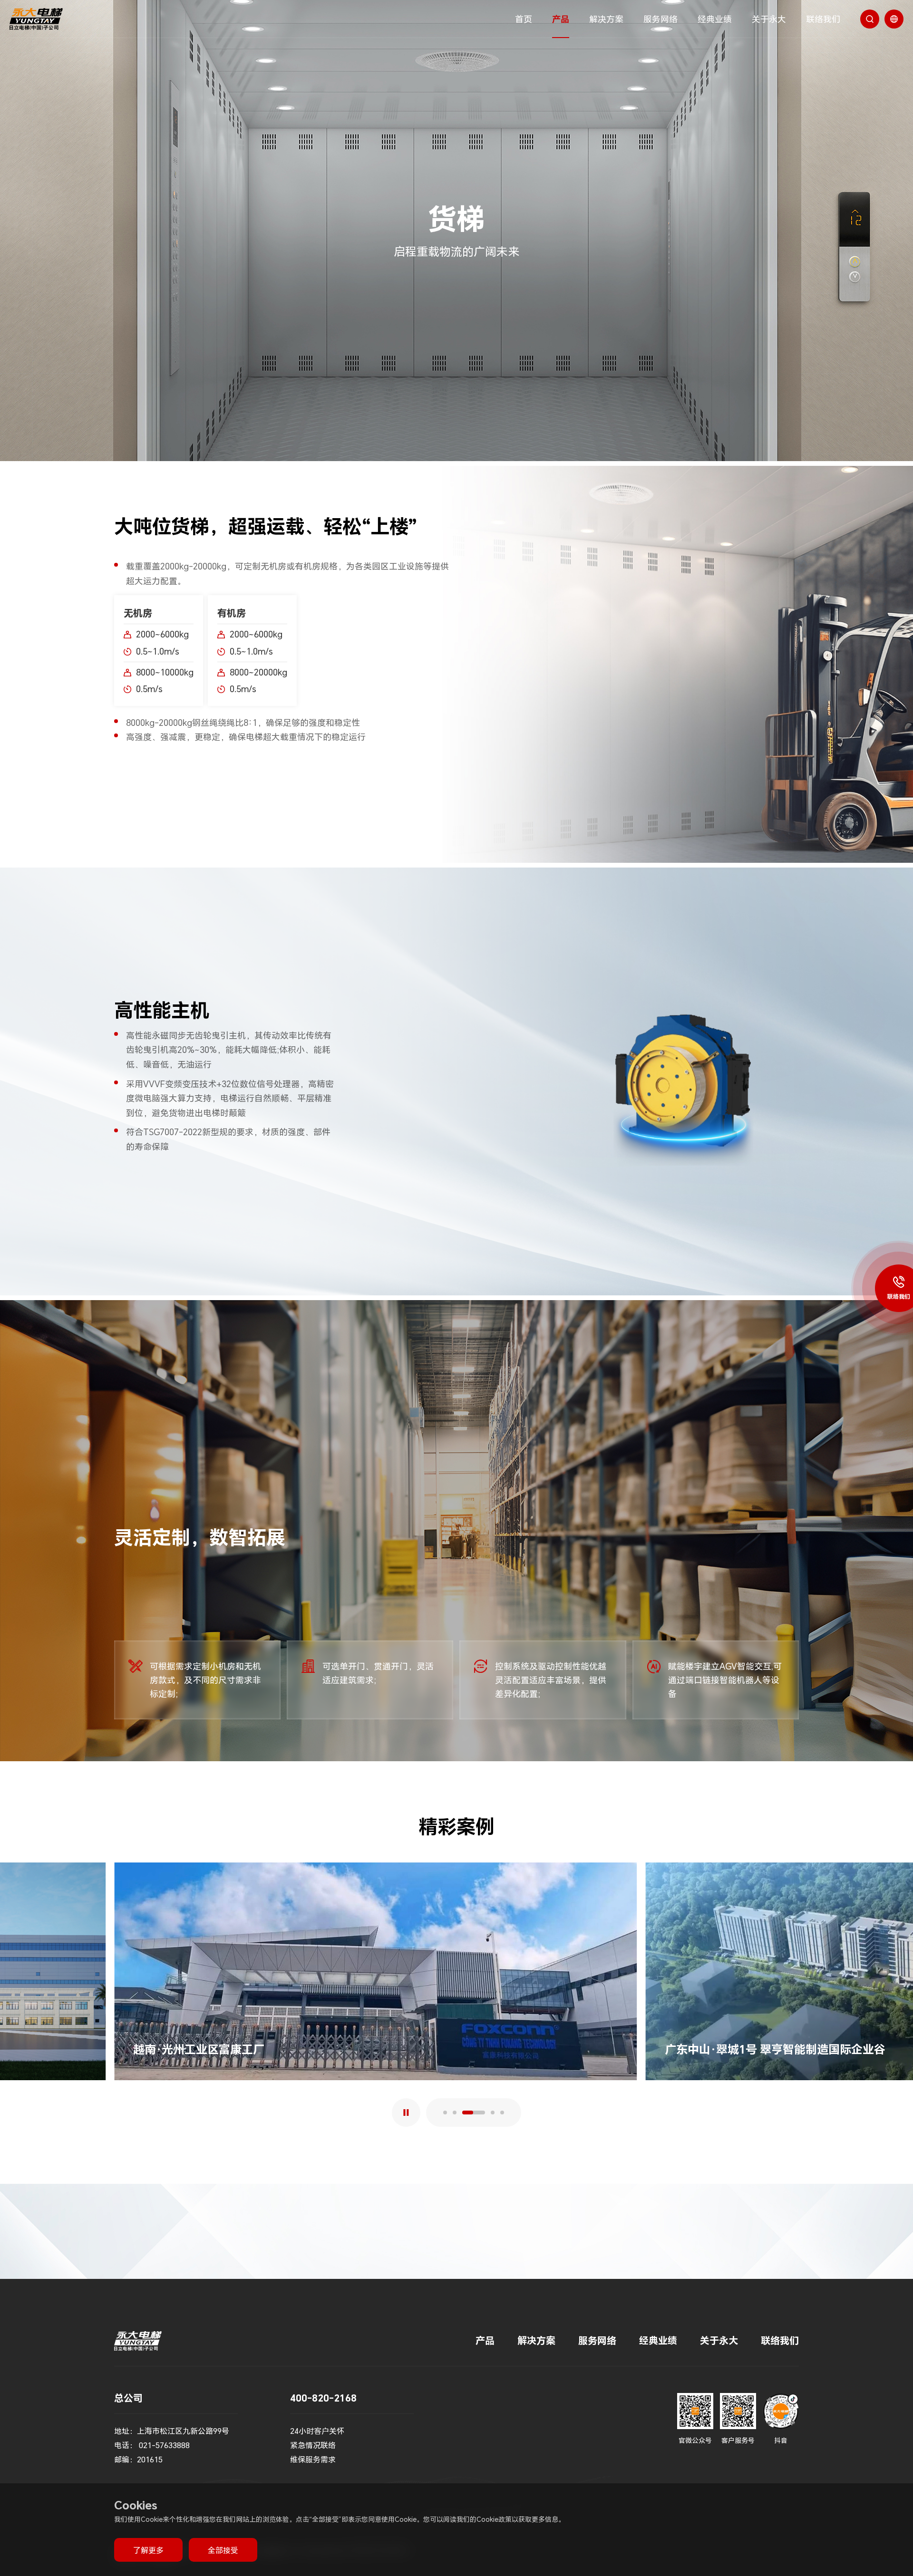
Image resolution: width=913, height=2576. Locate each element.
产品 (561, 19)
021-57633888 (164, 2445)
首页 (524, 19)
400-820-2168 (323, 2398)
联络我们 (823, 19)
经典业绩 (715, 19)
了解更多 (148, 2550)
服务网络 (660, 19)
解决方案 (606, 19)
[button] (445, 2113)
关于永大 (769, 19)
